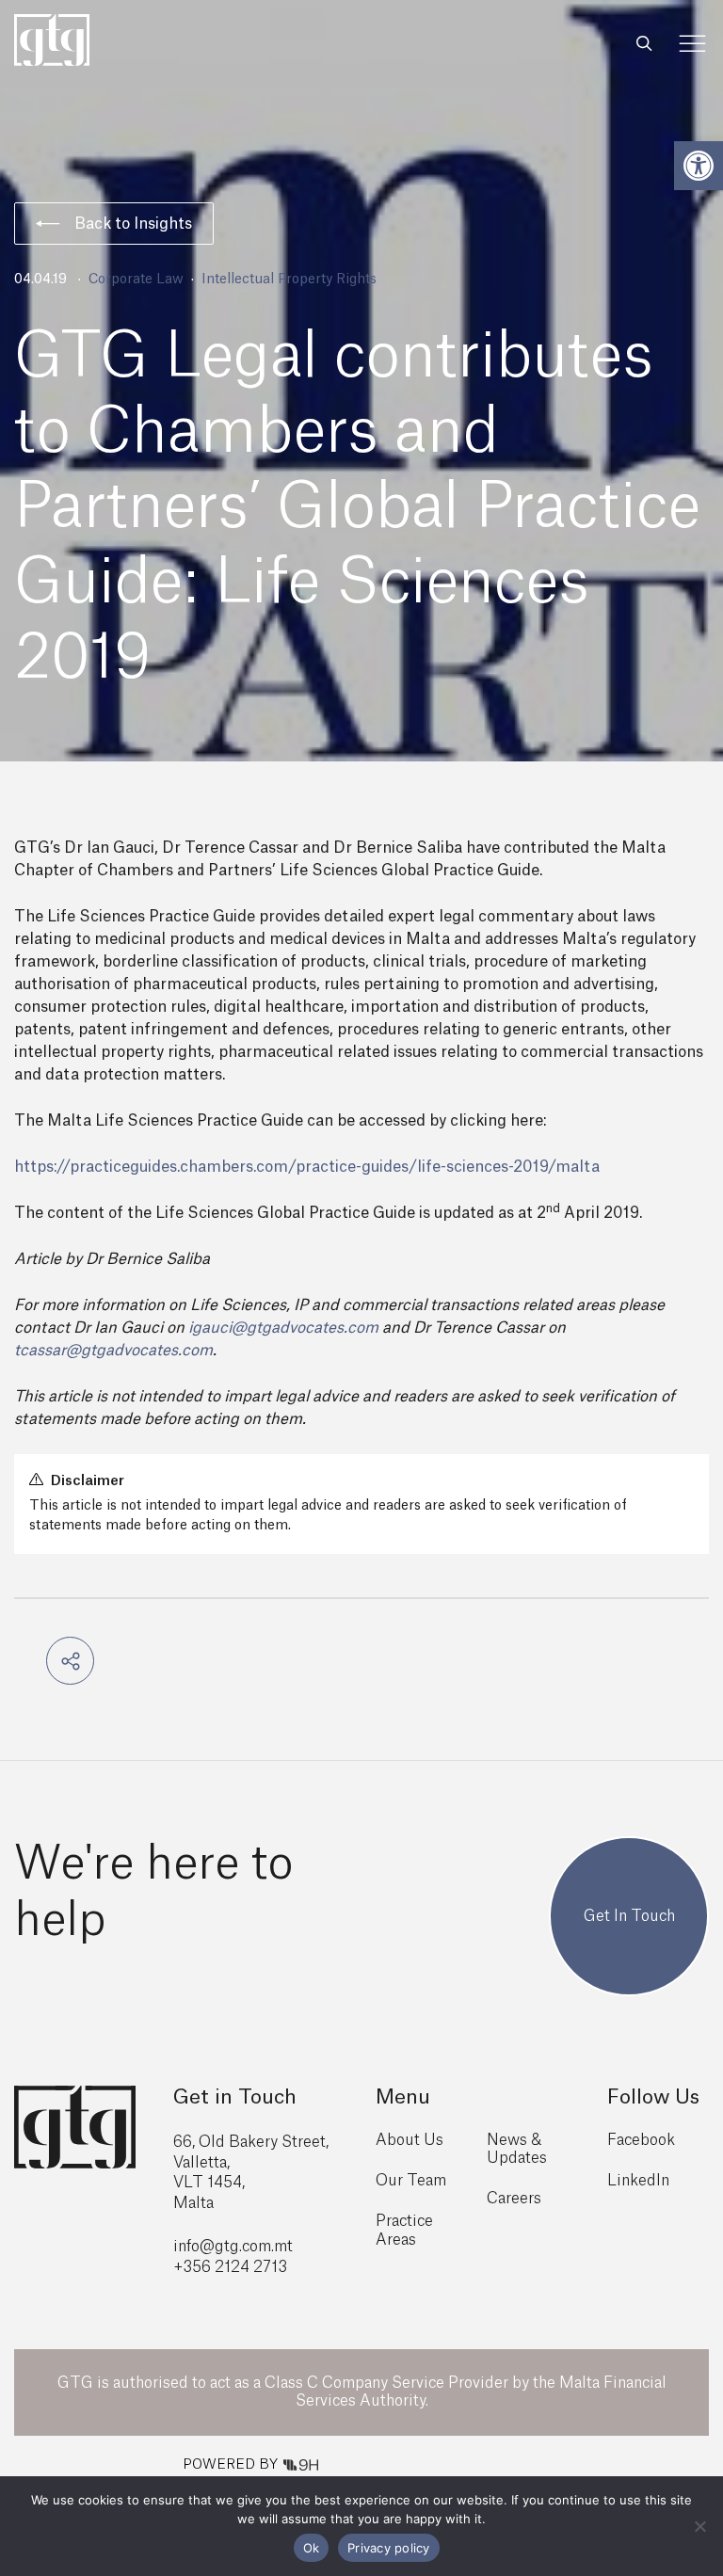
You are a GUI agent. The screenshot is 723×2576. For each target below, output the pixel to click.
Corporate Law (136, 280)
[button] (699, 166)
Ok (312, 2548)
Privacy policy (389, 2548)
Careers (514, 2199)
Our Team (411, 2181)
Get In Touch (629, 1916)
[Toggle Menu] (693, 44)
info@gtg (206, 2247)
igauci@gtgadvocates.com (283, 1328)
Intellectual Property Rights (289, 280)
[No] (699, 2526)
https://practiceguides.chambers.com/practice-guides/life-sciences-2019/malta (307, 1167)
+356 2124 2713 (230, 2267)
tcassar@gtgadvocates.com (113, 1351)
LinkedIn (638, 2181)
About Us (410, 2140)
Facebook (641, 2140)
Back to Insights (133, 224)
